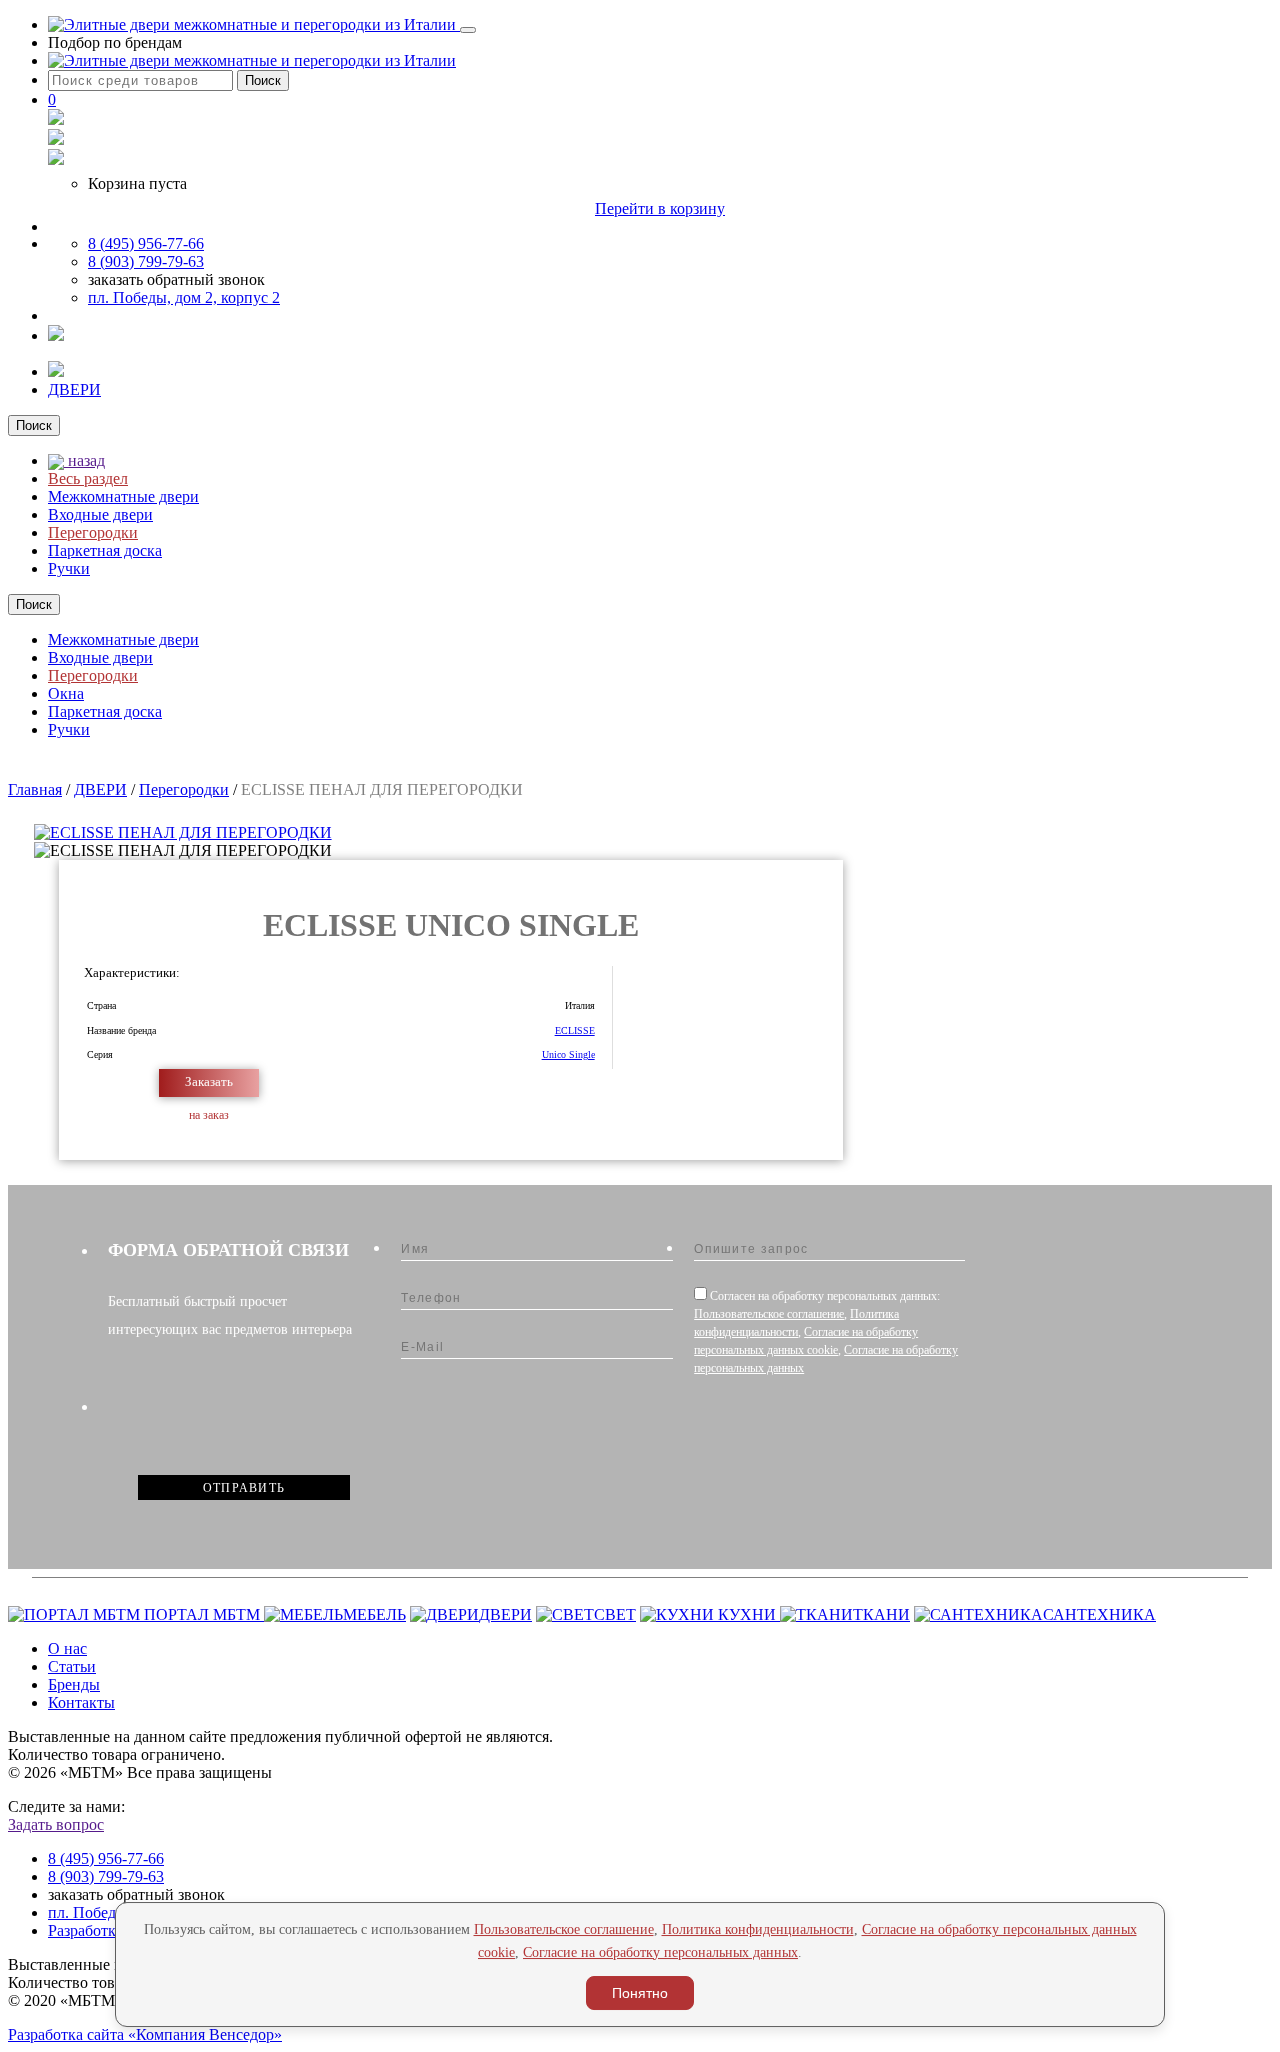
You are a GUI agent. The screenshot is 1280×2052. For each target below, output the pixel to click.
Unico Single (568, 1054)
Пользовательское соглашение (769, 1314)
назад (84, 460)
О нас (67, 1648)
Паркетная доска (105, 550)
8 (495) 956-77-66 (146, 243)
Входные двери (100, 514)
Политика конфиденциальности (758, 1929)
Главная (35, 789)
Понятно (640, 1993)
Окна (66, 693)
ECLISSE (575, 1030)
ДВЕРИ (74, 389)
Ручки (69, 568)
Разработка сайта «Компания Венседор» (145, 2034)
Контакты (81, 1702)
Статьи (72, 1666)
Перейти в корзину (660, 208)
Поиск (263, 80)
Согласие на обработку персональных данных (660, 1952)
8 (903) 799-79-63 (146, 261)
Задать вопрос (56, 1824)
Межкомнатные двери (123, 496)
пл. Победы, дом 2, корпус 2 (184, 297)
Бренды (74, 1684)
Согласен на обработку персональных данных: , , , (826, 1332)
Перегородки (93, 532)
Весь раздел (88, 478)
